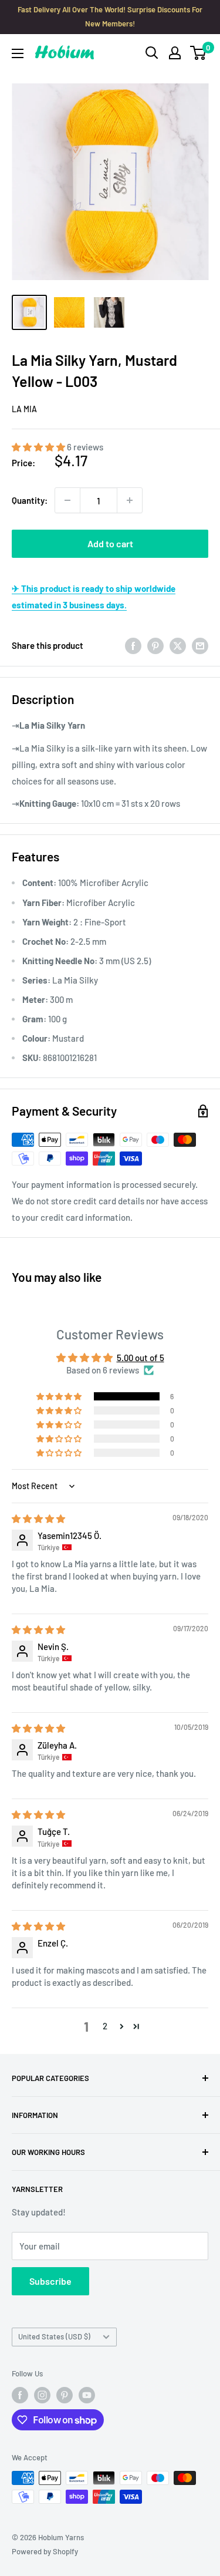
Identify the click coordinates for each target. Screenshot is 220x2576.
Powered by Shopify (45, 2551)
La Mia (24, 409)
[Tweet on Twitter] (178, 645)
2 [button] (105, 2026)
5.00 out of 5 (141, 1358)
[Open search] (152, 53)
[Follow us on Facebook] (20, 2395)
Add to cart (110, 543)
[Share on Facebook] (133, 645)
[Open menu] (18, 53)
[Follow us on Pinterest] (65, 2395)
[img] (38, 1518)
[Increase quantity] (130, 500)
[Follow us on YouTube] (87, 2395)
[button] (39, 447)
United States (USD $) (54, 2336)
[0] (199, 53)
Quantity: (30, 500)
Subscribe (50, 2281)
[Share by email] (200, 645)
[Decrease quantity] (67, 500)
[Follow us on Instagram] (42, 2395)
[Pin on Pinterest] (155, 645)
